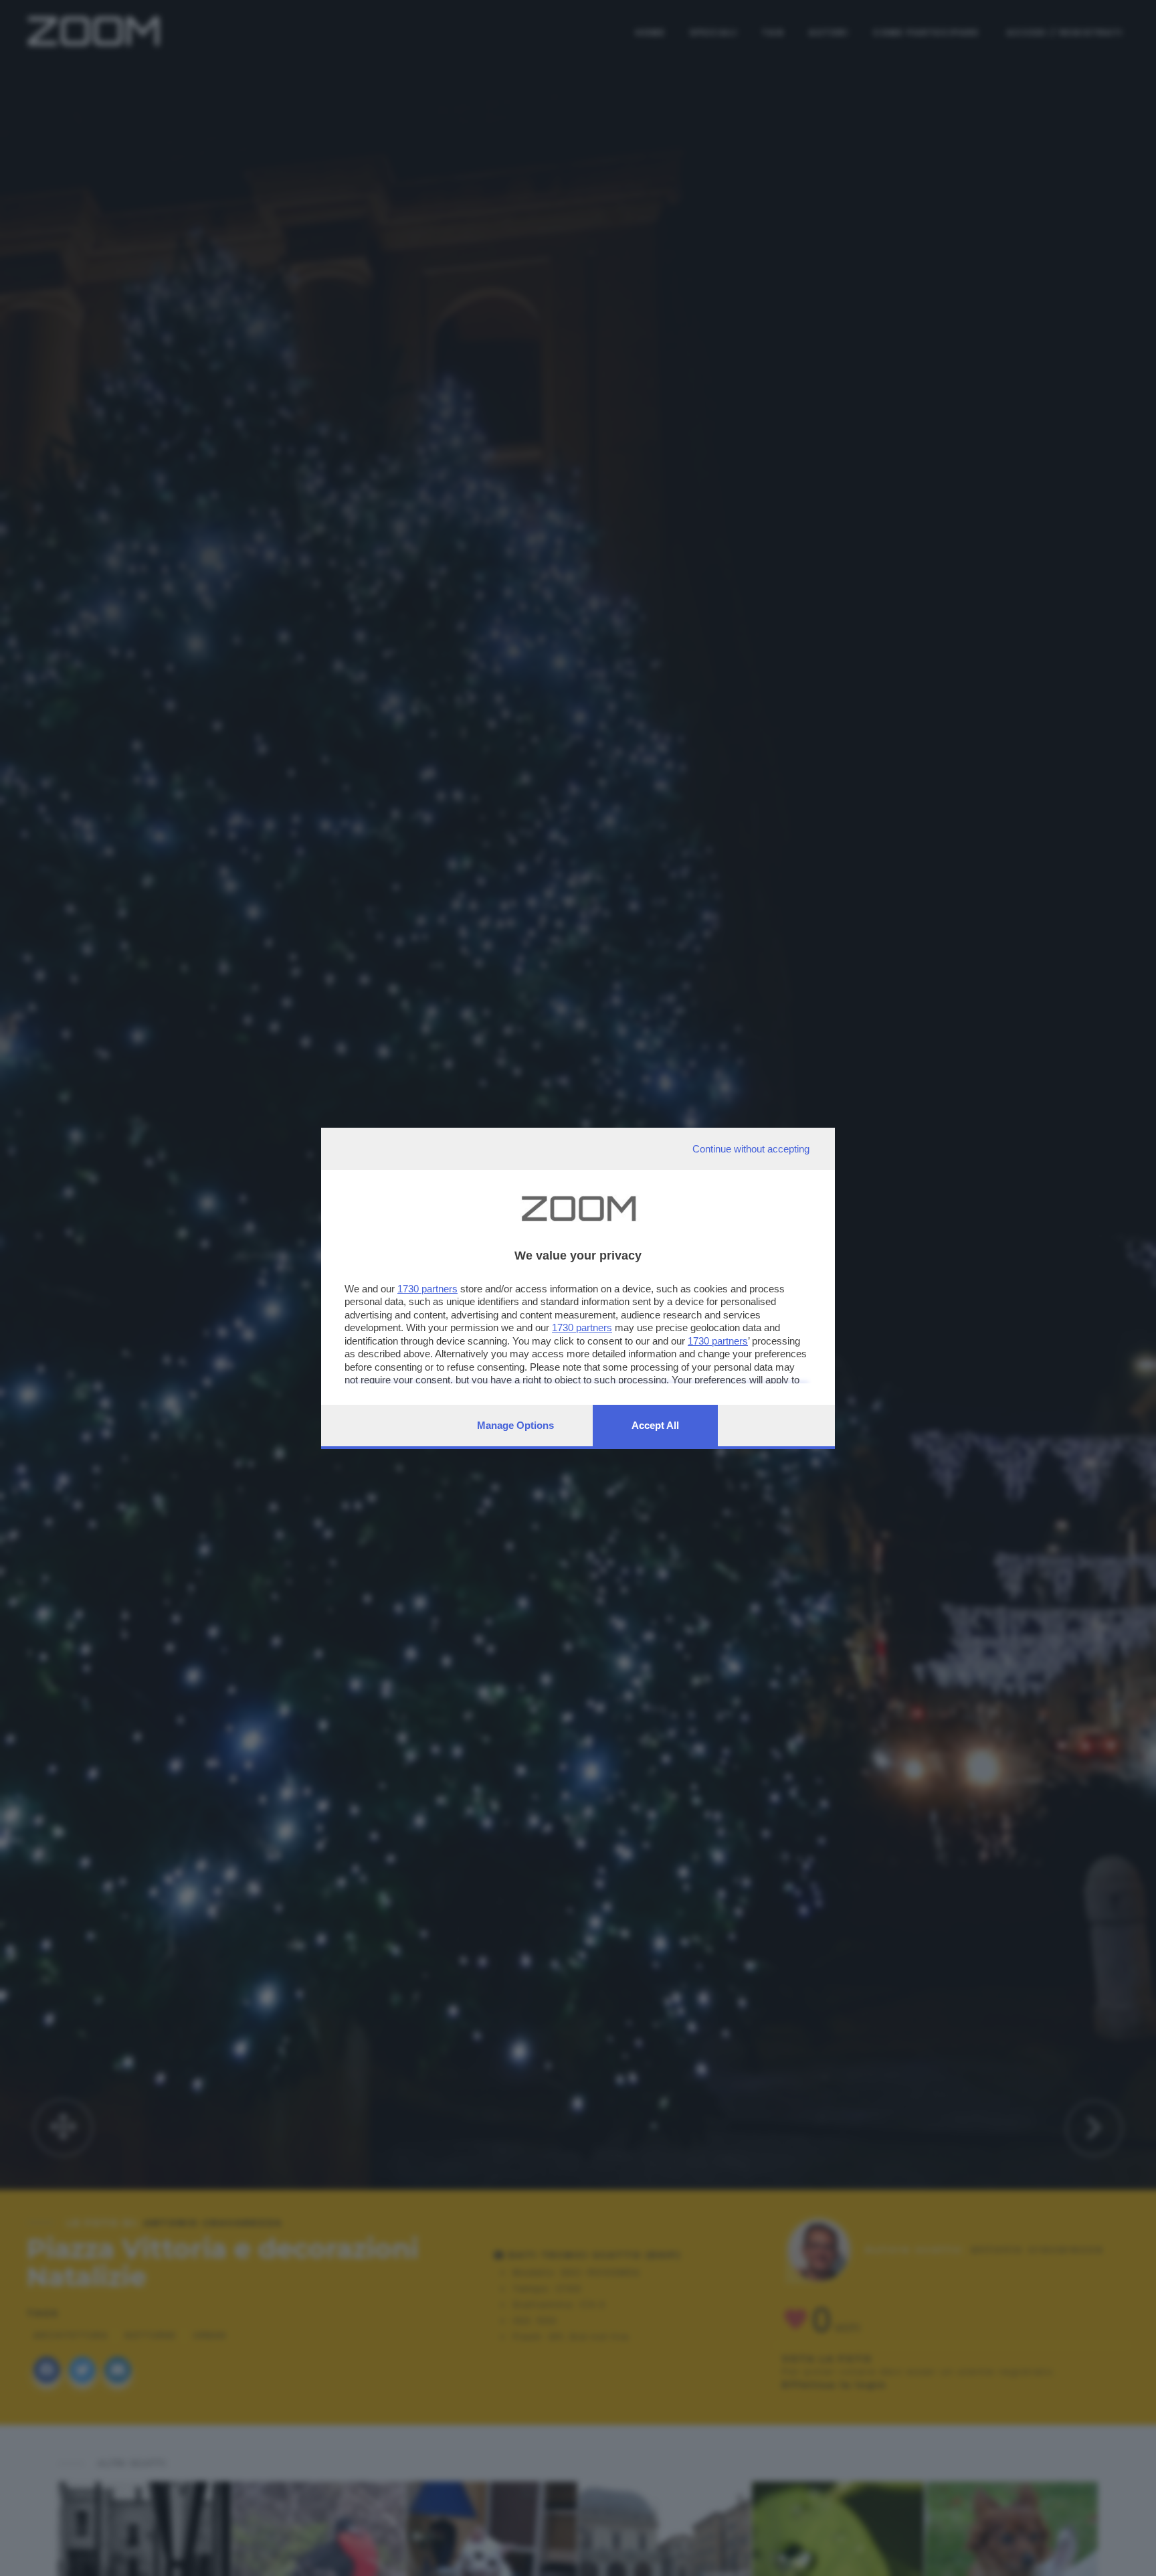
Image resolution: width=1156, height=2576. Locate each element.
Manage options (515, 1425)
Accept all (655, 1425)
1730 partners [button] (427, 1289)
